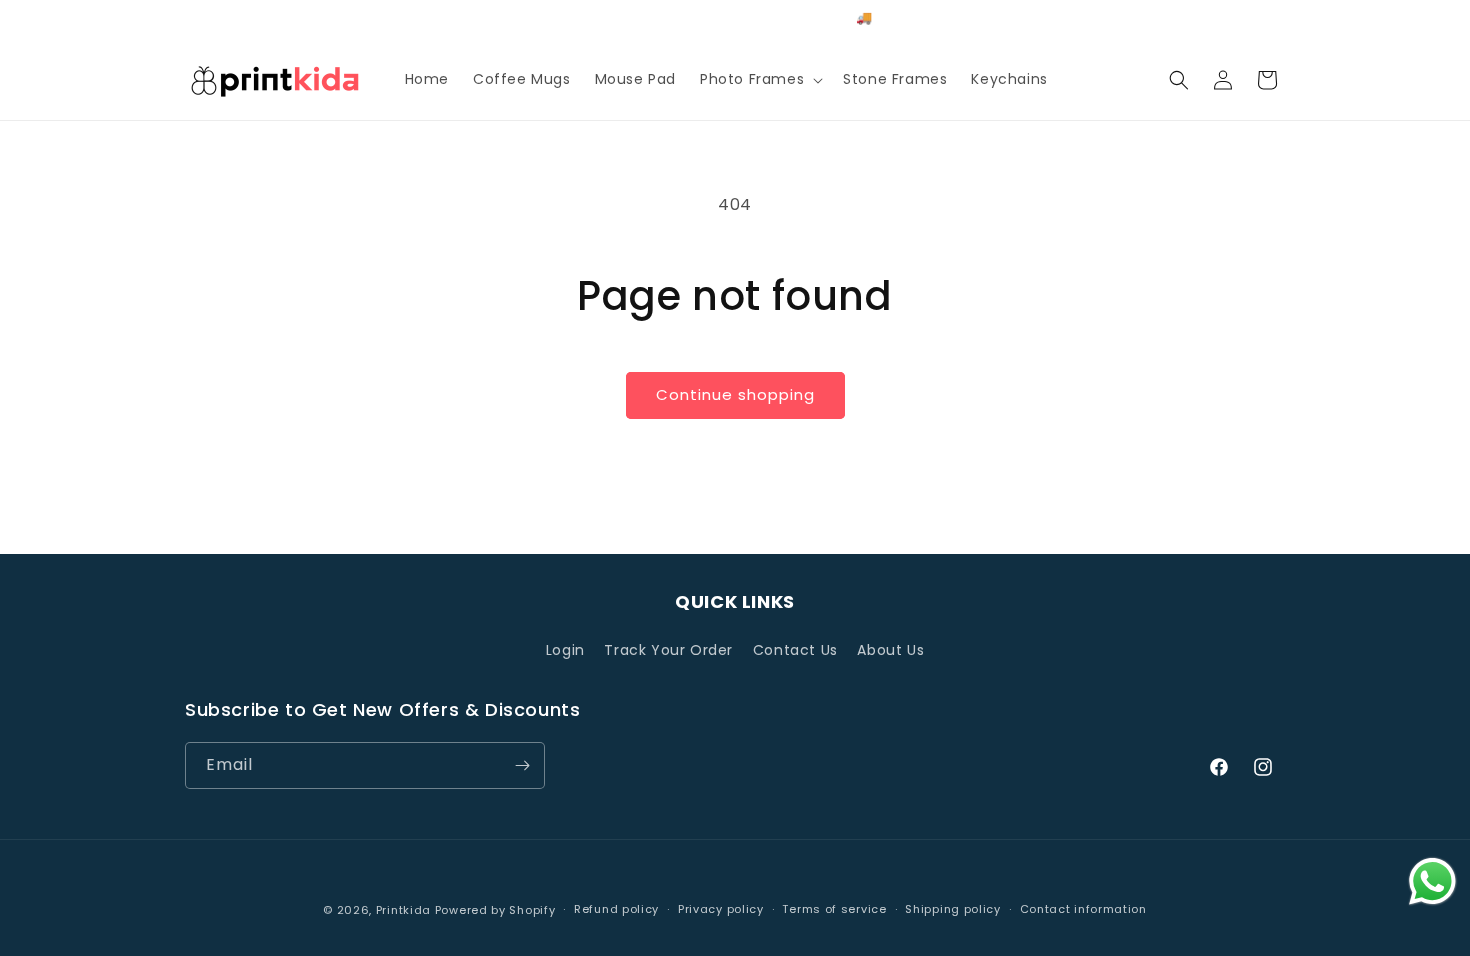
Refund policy (616, 909)
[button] (759, 79)
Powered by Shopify (495, 910)
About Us (890, 650)
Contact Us (795, 650)
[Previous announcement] (522, 19)
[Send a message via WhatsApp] (1432, 881)
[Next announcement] (948, 19)
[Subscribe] (522, 765)
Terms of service (834, 909)
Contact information (1083, 909)
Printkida (403, 910)
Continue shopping (735, 394)
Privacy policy (721, 909)
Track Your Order (668, 650)
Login (565, 650)
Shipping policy (953, 909)
